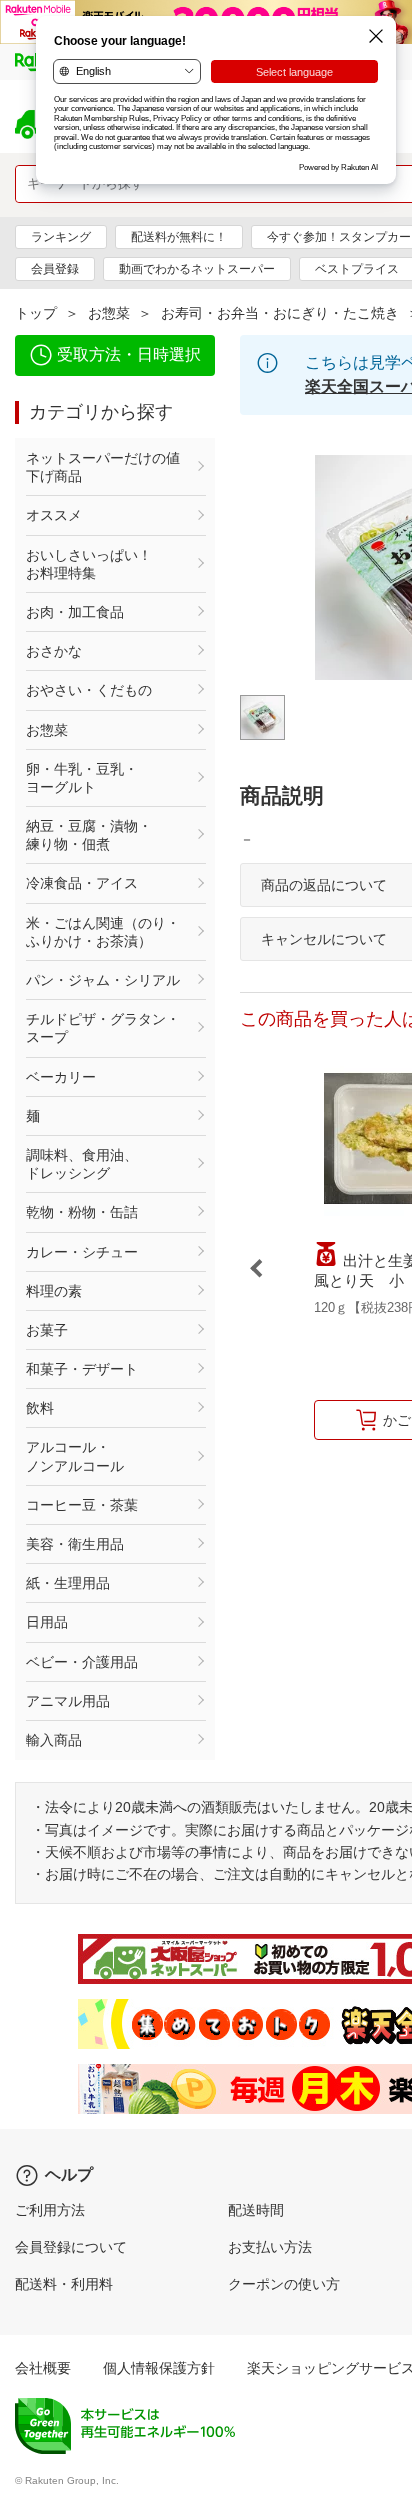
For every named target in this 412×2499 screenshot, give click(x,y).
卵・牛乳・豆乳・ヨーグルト (82, 778)
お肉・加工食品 (75, 612)
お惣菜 (109, 313)
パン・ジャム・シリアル (103, 980)
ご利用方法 (50, 2210)
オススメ (54, 515)
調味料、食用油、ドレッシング (82, 1164)
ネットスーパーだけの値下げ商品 (103, 467)
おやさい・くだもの (89, 690)
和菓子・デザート (82, 1369)
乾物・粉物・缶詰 (82, 1212)
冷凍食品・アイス (82, 883)
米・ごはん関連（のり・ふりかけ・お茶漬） (103, 932)
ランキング (61, 237)
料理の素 (54, 1291)
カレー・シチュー (82, 1252)
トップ (36, 313)
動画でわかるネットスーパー (197, 269)
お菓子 (47, 1330)
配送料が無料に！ (179, 237)
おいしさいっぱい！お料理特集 (89, 564)
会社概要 (43, 2368)
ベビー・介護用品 (82, 1662)
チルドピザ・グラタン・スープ (103, 1028)
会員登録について (71, 2247)
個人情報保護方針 (159, 2368)
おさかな (54, 651)
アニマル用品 (68, 1701)
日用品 (47, 1622)
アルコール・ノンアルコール (75, 1456)
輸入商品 (54, 1740)
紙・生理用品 (68, 1583)
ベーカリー (61, 1077)
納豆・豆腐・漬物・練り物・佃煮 (89, 835)
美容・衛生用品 (75, 1544)
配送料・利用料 (64, 2284)
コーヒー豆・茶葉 (82, 1505)
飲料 (40, 1408)
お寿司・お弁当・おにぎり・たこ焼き (280, 313)
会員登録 (55, 269)
